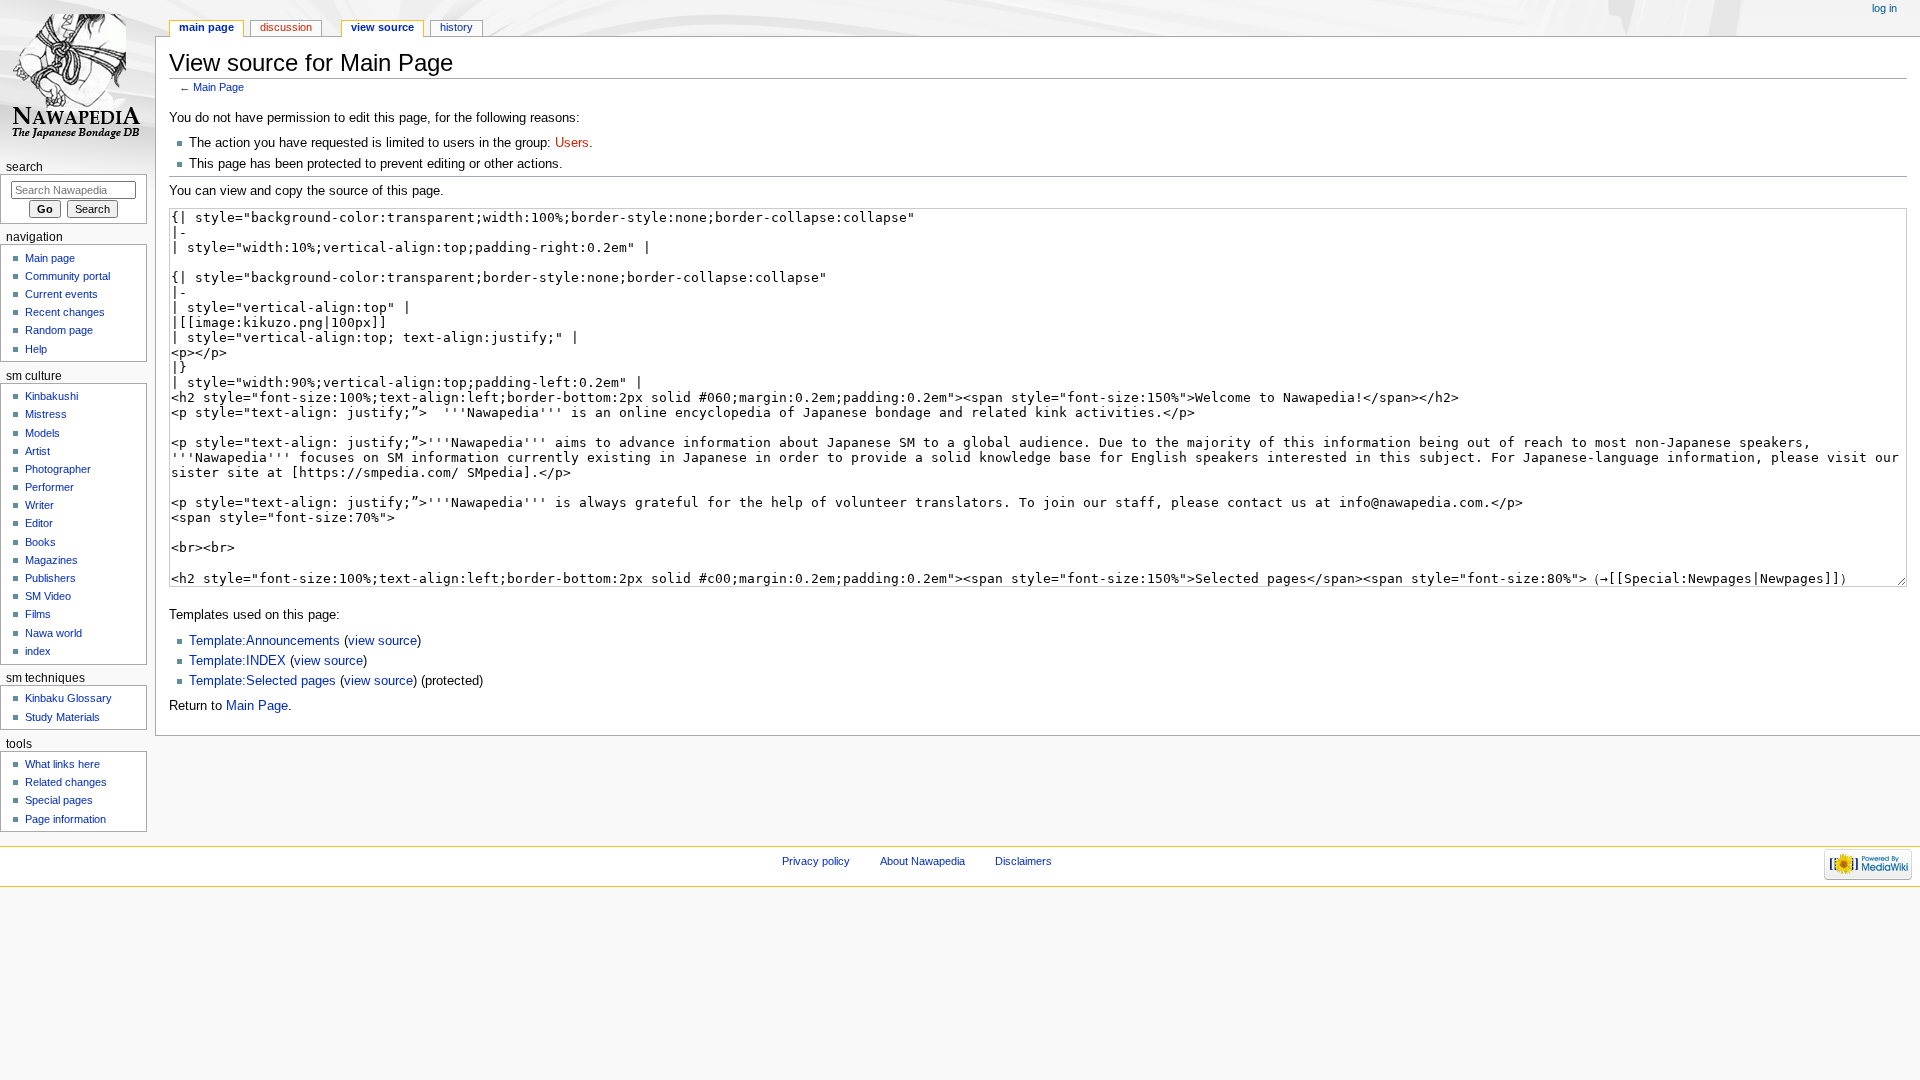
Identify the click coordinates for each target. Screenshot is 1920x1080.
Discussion (286, 27)
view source (382, 641)
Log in (1884, 8)
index (38, 651)
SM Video (48, 596)
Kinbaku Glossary (68, 698)
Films (38, 614)
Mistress (46, 414)
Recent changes (65, 312)
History (456, 27)
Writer (39, 505)
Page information (65, 819)
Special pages (59, 800)
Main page (206, 27)
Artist (37, 451)
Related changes (66, 782)
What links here (62, 764)
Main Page (218, 87)
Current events (61, 294)
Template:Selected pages (262, 681)
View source (382, 27)
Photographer (58, 469)
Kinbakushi (51, 396)
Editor (39, 523)
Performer (49, 487)
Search (24, 167)
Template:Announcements (264, 641)
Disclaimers (1023, 861)
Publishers (50, 578)
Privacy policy (816, 861)
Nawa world (53, 633)
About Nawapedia (922, 861)
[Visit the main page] (77, 77)
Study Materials (62, 717)
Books (40, 542)
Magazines (51, 560)
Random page (59, 330)
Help (36, 349)
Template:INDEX (237, 661)
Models (42, 433)
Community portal (67, 276)
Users (572, 143)
